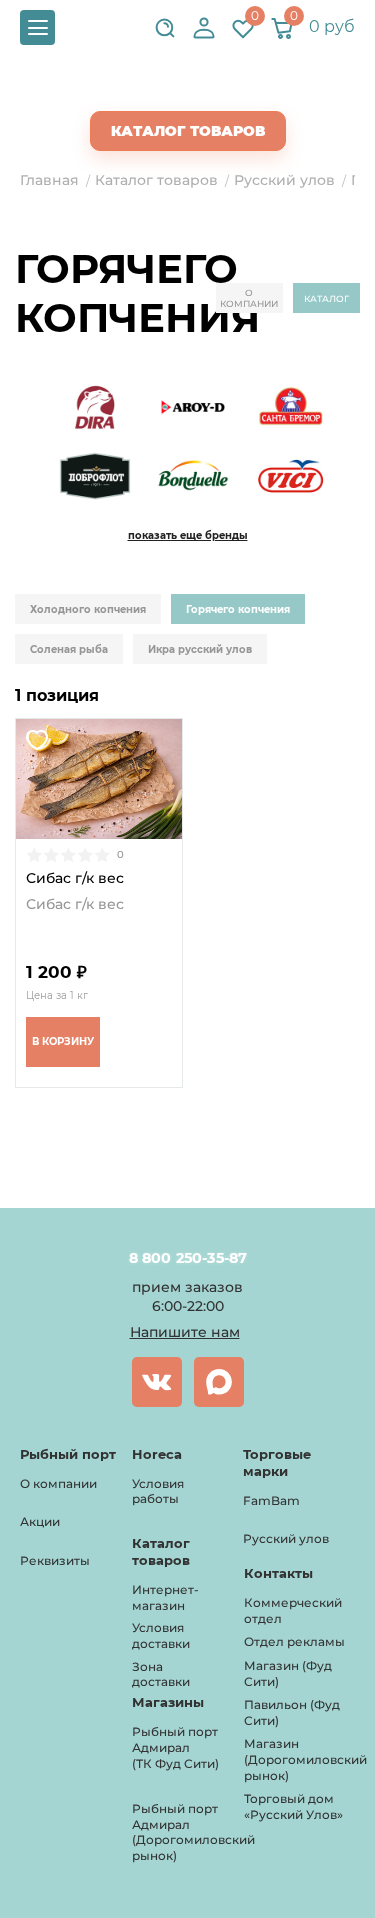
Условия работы (158, 1491)
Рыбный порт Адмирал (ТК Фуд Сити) (175, 1747)
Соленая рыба (69, 649)
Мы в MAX (219, 1382)
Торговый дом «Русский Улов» (293, 1806)
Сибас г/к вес (75, 878)
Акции (40, 1521)
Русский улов (286, 1538)
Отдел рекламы (294, 1641)
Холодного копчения (88, 609)
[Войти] (204, 28)
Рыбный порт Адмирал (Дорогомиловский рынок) (193, 1832)
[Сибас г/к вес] (99, 779)
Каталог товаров (188, 131)
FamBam (271, 1500)
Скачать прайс (205, 91)
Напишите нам (185, 1332)
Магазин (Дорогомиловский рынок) (305, 1759)
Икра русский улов (200, 649)
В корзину (63, 1041)
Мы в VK (157, 1382)
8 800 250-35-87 (187, 1258)
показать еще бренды (188, 535)
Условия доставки (161, 1635)
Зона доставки (161, 1674)
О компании (249, 298)
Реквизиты (55, 1560)
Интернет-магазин (165, 1597)
